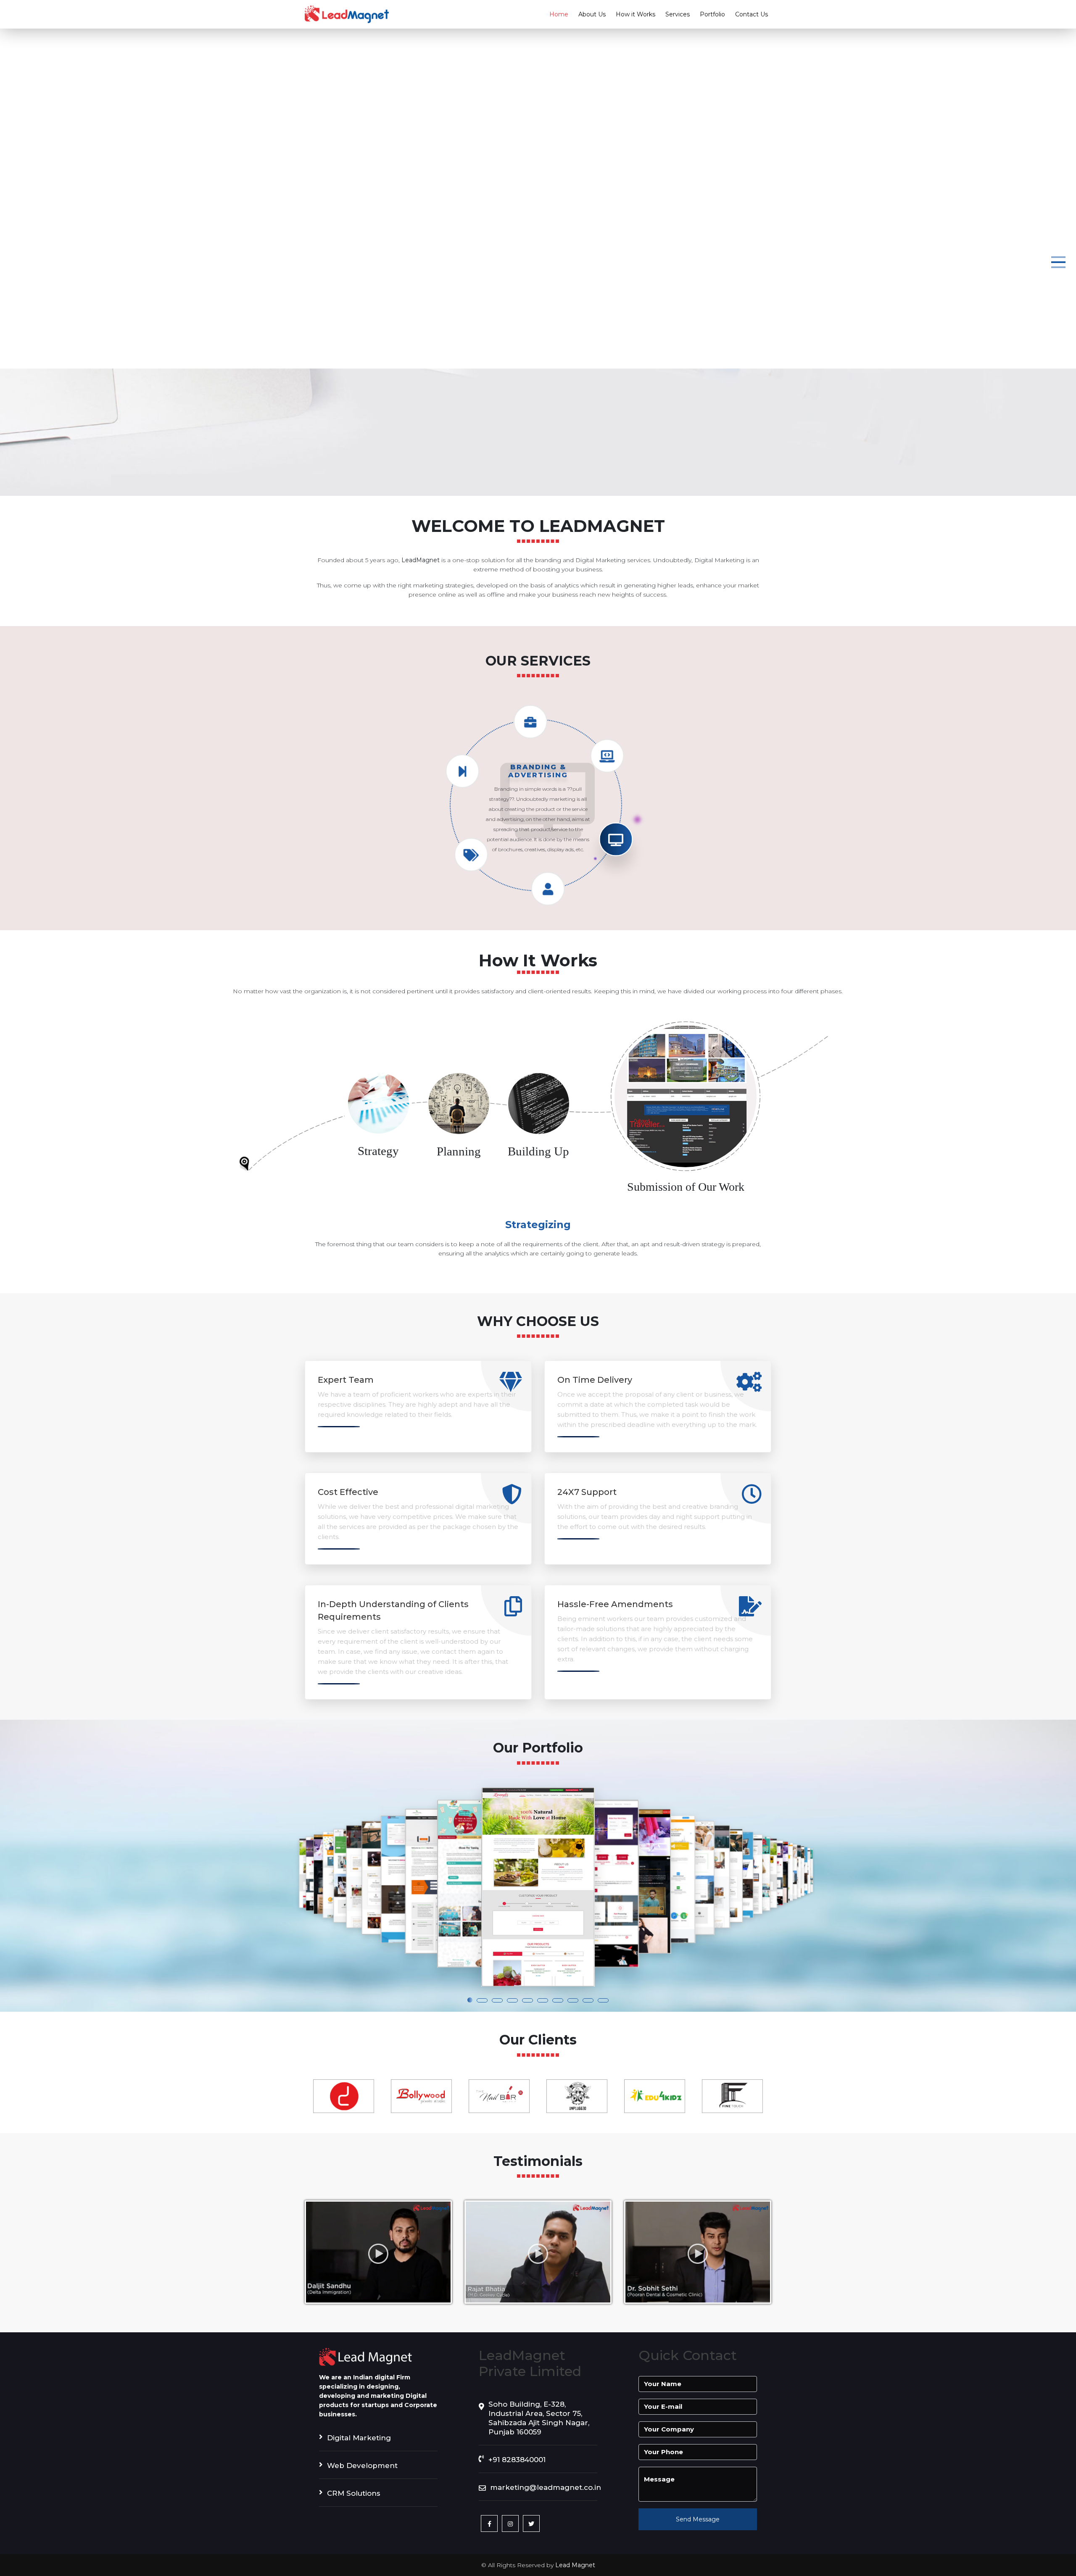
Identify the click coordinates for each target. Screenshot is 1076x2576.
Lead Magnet (575, 2565)
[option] (344, 2096)
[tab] (378, 1125)
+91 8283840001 (517, 2460)
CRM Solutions (354, 2493)
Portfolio (712, 14)
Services (678, 14)
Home (559, 14)
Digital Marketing (359, 2438)
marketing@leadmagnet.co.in (544, 2487)
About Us (592, 14)
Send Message (698, 2519)
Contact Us (752, 14)
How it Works (636, 14)
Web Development (362, 2465)
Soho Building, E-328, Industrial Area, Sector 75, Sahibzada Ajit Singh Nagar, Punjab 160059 (539, 2418)
